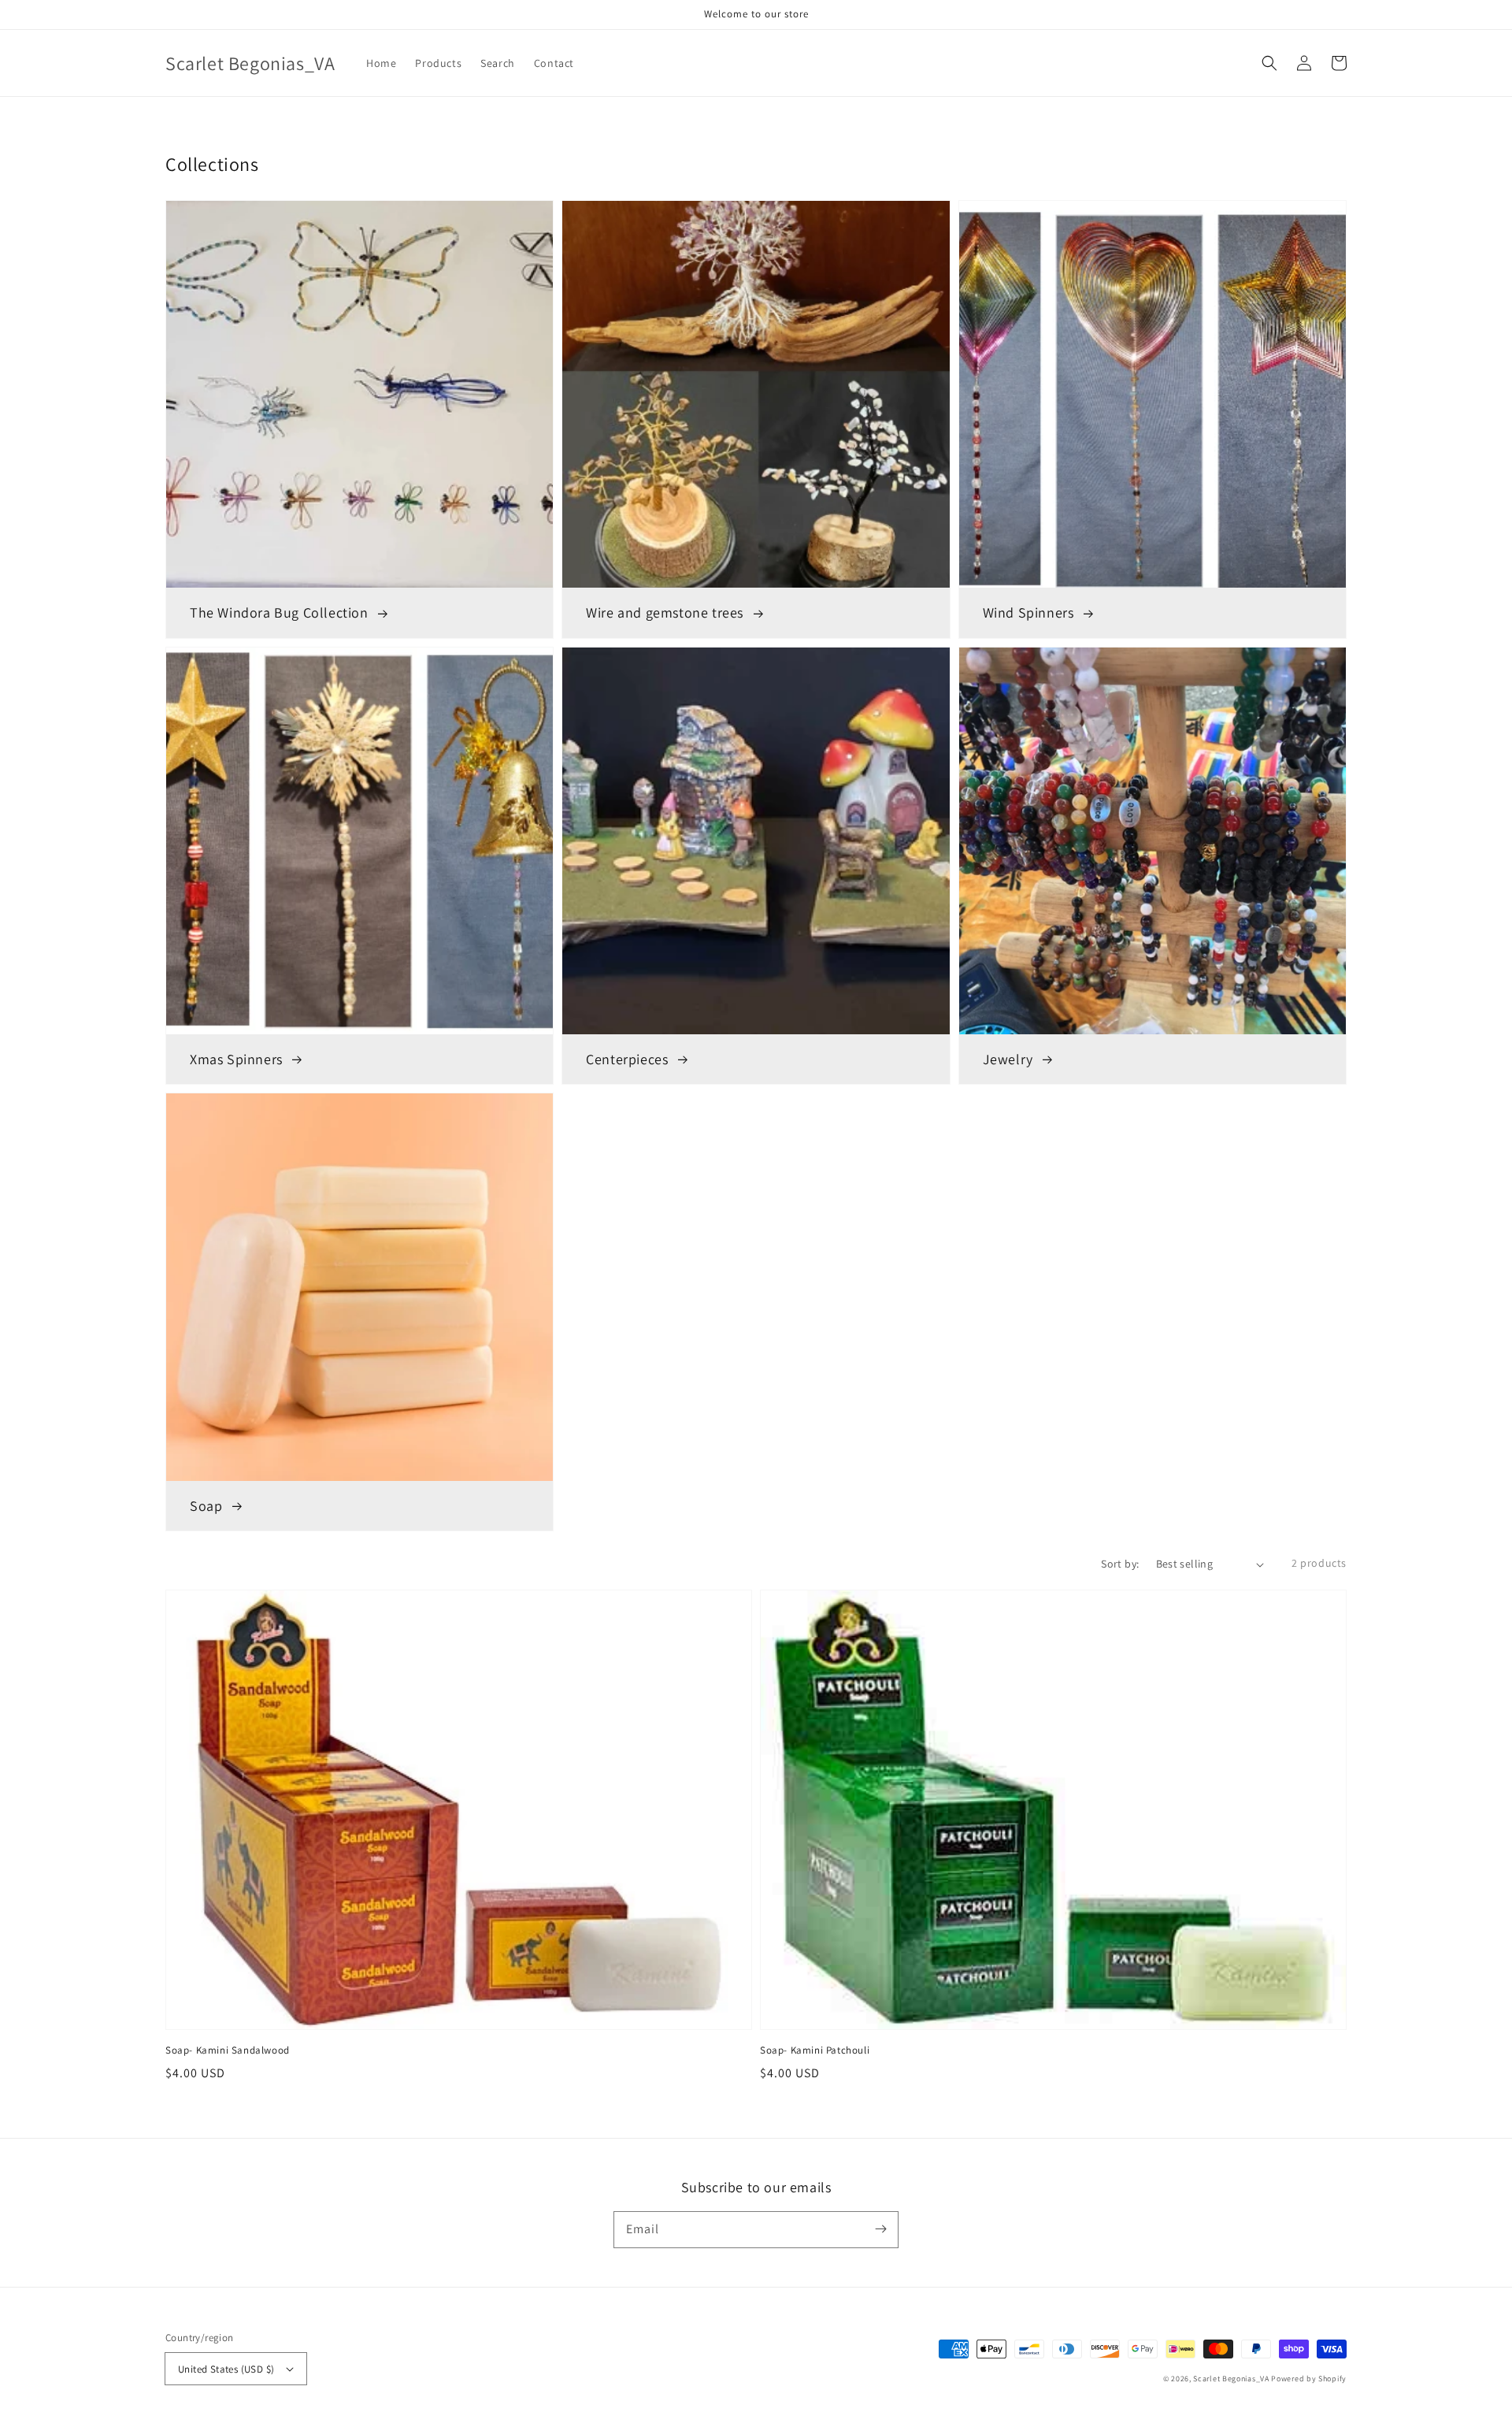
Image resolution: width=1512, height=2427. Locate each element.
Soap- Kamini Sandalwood (228, 2050)
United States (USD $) (226, 2369)
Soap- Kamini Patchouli (815, 2050)
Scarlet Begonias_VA (1231, 2379)
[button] (1269, 63)
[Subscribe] (880, 2229)
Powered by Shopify (1309, 2379)
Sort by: (1120, 1564)
